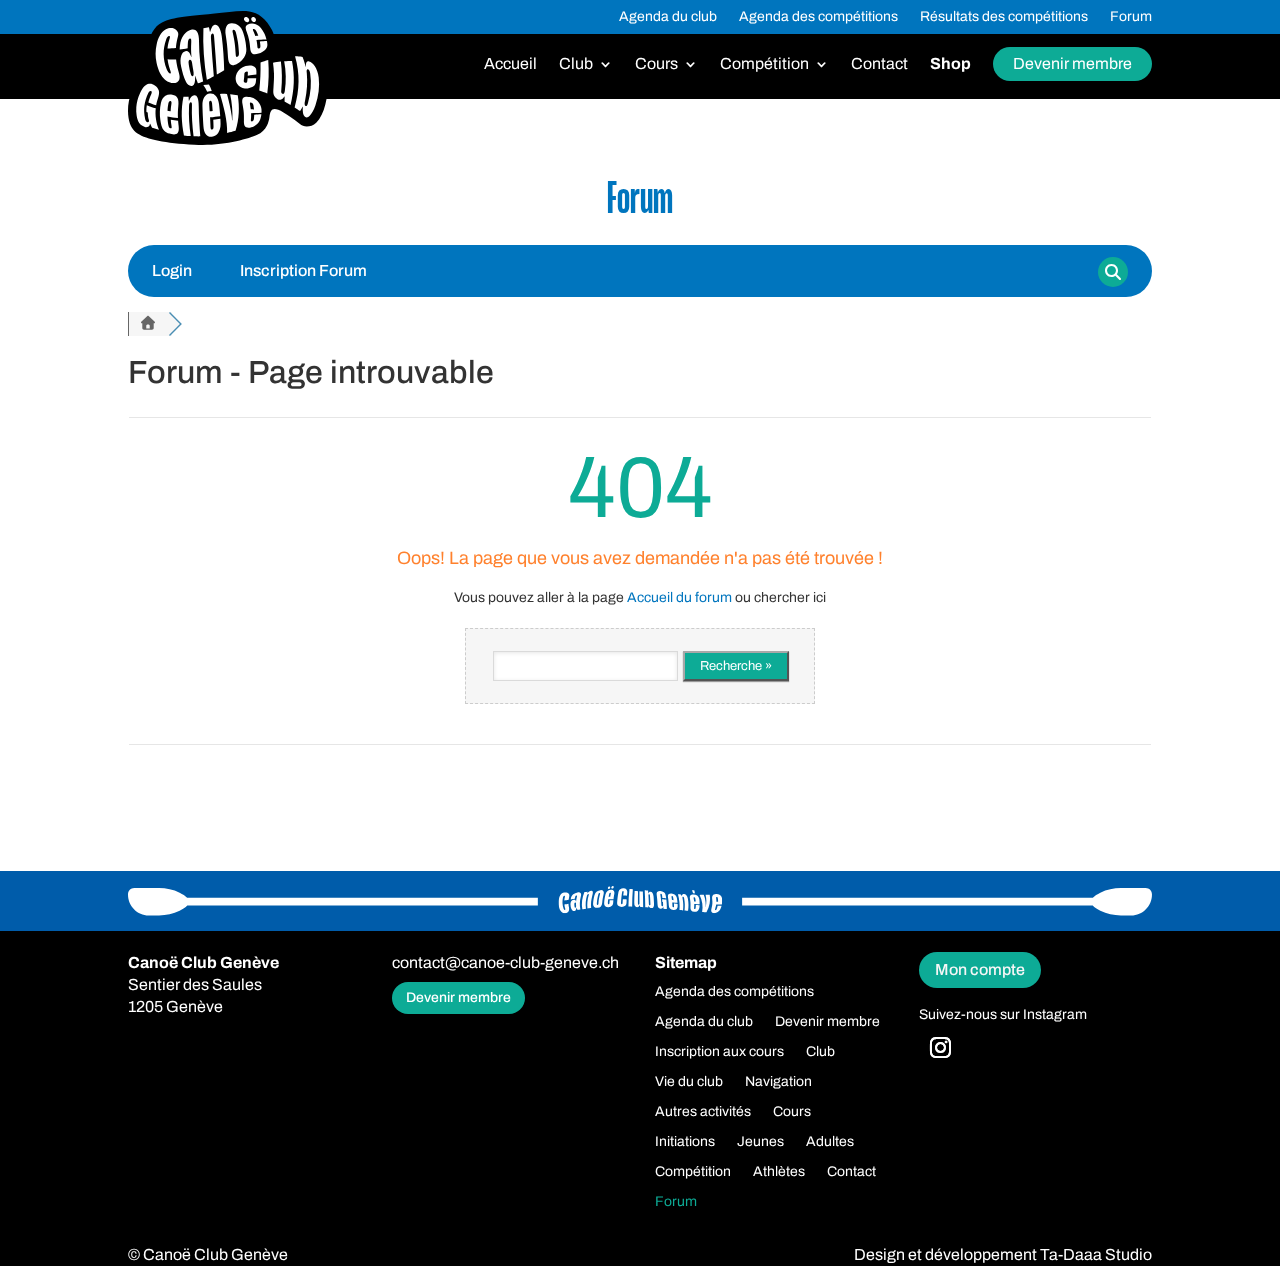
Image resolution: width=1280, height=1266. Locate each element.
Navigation (778, 1082)
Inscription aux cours (719, 1052)
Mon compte (980, 969)
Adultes (830, 1142)
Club (576, 64)
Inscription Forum (303, 270)
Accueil (510, 64)
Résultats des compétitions (1004, 17)
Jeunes (760, 1142)
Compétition (764, 64)
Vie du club (689, 1082)
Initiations (685, 1142)
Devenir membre (1072, 63)
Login (172, 270)
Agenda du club (668, 17)
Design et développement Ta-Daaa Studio (1003, 1254)
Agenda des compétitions (818, 17)
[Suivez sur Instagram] (940, 1048)
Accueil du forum (679, 597)
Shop (950, 64)
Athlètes (779, 1172)
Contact (879, 64)
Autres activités (703, 1112)
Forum (1131, 17)
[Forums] (148, 324)
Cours (656, 64)
